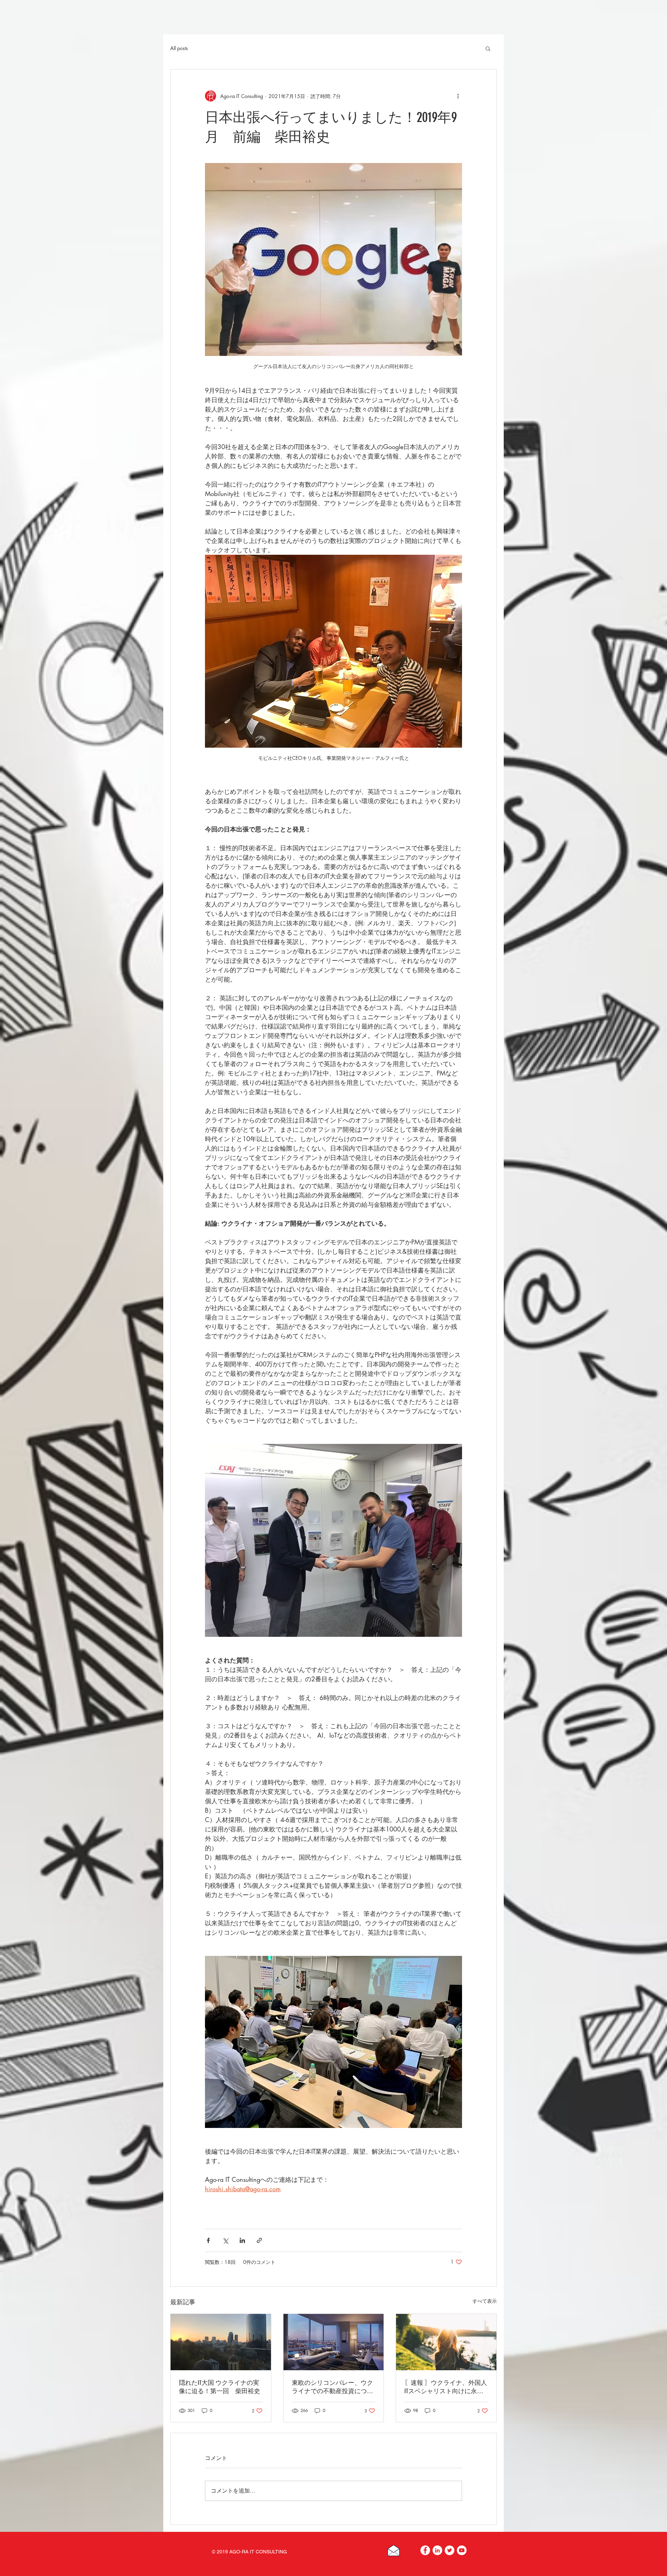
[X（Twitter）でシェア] (225, 2240)
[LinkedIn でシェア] (242, 2240)
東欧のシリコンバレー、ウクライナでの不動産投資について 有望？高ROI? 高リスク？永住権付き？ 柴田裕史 (332, 2387)
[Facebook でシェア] (208, 2240)
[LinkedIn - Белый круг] (437, 2550)
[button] (488, 48)
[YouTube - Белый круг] (462, 2550)
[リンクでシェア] (259, 2240)
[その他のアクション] (458, 96)
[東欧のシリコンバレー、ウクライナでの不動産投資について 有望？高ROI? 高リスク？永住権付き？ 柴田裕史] (334, 2342)
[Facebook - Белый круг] (425, 2550)
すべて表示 (485, 2301)
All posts (179, 48)
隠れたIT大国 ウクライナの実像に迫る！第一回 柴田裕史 (220, 2387)
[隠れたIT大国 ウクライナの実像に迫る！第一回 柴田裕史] (221, 2342)
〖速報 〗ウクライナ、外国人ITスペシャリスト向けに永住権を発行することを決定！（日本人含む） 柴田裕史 (446, 2387)
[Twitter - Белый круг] (450, 2550)
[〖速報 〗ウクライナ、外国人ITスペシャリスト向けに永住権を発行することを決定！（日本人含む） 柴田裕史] (446, 2342)
